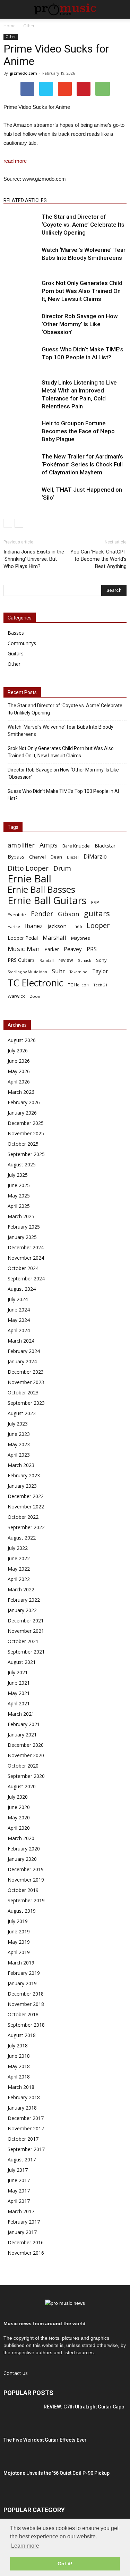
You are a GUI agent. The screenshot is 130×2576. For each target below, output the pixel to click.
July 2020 (18, 1797)
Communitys (22, 643)
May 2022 (19, 1569)
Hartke (14, 927)
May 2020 (19, 1817)
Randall (47, 960)
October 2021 (23, 1641)
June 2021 (19, 1683)
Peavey (73, 949)
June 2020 (19, 1807)
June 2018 (19, 2056)
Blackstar (105, 846)
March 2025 (21, 1216)
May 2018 (19, 2066)
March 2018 (21, 2087)
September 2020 (26, 1776)
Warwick (16, 996)
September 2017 (26, 2149)
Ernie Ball (29, 879)
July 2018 (18, 2045)
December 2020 (26, 1745)
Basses (16, 633)
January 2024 (22, 1361)
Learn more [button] (25, 2546)
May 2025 (19, 1196)
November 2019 (26, 1880)
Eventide (17, 915)
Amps (49, 845)
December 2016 (26, 2242)
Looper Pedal (23, 938)
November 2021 (26, 1631)
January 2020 (22, 1859)
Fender (42, 914)
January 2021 (22, 1735)
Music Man (24, 949)
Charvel (37, 857)
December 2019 (26, 1869)
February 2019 (24, 1973)
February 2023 (24, 1475)
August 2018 (22, 2035)
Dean (56, 857)
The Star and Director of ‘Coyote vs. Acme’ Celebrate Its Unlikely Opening (83, 225)
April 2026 (19, 1082)
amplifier (21, 845)
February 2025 (24, 1227)
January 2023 (22, 1486)
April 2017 (19, 2201)
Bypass (16, 856)
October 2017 (23, 2139)
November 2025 (26, 1133)
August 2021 (22, 1662)
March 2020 (21, 1838)
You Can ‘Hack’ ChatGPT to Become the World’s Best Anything (98, 559)
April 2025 (19, 1206)
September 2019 (26, 1900)
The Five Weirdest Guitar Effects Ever (45, 2440)
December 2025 (26, 1123)
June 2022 (19, 1558)
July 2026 (18, 1050)
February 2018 (24, 2097)
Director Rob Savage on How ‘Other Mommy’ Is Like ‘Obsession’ (80, 324)
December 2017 (26, 2118)
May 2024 (19, 1320)
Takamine (79, 972)
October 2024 (23, 1268)
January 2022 (22, 1610)
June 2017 (19, 2180)
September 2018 (26, 2025)
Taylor (100, 971)
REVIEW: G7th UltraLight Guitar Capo (84, 2407)
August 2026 (22, 1040)
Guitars (16, 654)
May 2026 (19, 1071)
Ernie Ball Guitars (47, 900)
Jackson (57, 926)
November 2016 (26, 2253)
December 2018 (26, 1994)
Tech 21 (101, 985)
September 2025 (26, 1154)
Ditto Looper (28, 868)
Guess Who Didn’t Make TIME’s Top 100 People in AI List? (63, 795)
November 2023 (26, 1382)
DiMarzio (95, 857)
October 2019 (23, 1890)
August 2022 (22, 1538)
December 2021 (26, 1621)
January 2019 (22, 1983)
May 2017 (19, 2191)
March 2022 (21, 1589)
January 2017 (22, 2232)
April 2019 (19, 1952)
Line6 (77, 926)
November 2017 (26, 2128)
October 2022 (23, 1517)
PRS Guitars (21, 960)
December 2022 (26, 1496)
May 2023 (19, 1444)
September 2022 (26, 1527)
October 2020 (23, 1766)
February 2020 (24, 1849)
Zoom (36, 996)
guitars (97, 913)
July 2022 (18, 1548)
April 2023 (19, 1455)
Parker (52, 949)
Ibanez (34, 926)
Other (11, 37)
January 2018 (22, 2108)
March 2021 (21, 1714)
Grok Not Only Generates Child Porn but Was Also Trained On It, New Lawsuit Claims (82, 291)
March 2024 (21, 1341)
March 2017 (21, 2211)
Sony (101, 960)
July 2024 (18, 1299)
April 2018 (19, 2077)
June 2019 (19, 1931)
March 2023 (21, 1465)
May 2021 (19, 1693)
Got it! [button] (65, 2564)
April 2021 (19, 1703)
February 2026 (24, 1102)
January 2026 (22, 1113)
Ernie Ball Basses (41, 889)
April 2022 (19, 1579)
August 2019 (22, 1911)
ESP (95, 902)
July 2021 (18, 1672)
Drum (62, 868)
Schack (85, 960)
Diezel (73, 857)
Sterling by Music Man (27, 972)
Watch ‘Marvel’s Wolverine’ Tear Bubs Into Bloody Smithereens (60, 731)
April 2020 (19, 1828)
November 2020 (26, 1755)
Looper (98, 925)
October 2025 (23, 1144)
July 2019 (18, 1921)
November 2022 (26, 1507)
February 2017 (24, 2222)
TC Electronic (35, 983)
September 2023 (26, 1403)
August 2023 (22, 1413)
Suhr (58, 971)
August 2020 (22, 1786)
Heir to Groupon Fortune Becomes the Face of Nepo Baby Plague (78, 431)
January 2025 (22, 1237)
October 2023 (23, 1393)
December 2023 (26, 1372)
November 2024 (26, 1258)
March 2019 (21, 1963)
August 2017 (22, 2160)
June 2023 (19, 1434)
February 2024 (24, 1351)
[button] (120, 9)
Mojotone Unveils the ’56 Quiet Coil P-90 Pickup (57, 2473)
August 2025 (22, 1164)
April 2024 (19, 1330)
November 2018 (26, 2004)
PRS (92, 949)
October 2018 (23, 2014)
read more (15, 161)
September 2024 (26, 1278)
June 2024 (19, 1310)
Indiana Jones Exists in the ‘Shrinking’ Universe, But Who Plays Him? (34, 559)
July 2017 (18, 2170)
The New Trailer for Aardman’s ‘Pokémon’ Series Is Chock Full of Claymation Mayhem (82, 464)
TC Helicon (78, 985)
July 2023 (18, 1424)
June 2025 (19, 1185)
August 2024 (22, 1289)
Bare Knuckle (76, 846)
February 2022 (24, 1600)
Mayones (81, 938)
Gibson (68, 914)
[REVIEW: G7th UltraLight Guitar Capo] (21, 2415)
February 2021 (24, 1724)
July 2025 (18, 1175)
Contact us (16, 2373)
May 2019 (19, 1942)
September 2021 (26, 1652)
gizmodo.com (23, 73)
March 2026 (21, 1092)
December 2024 (26, 1247)
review (66, 960)
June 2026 (19, 1061)
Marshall (54, 937)
